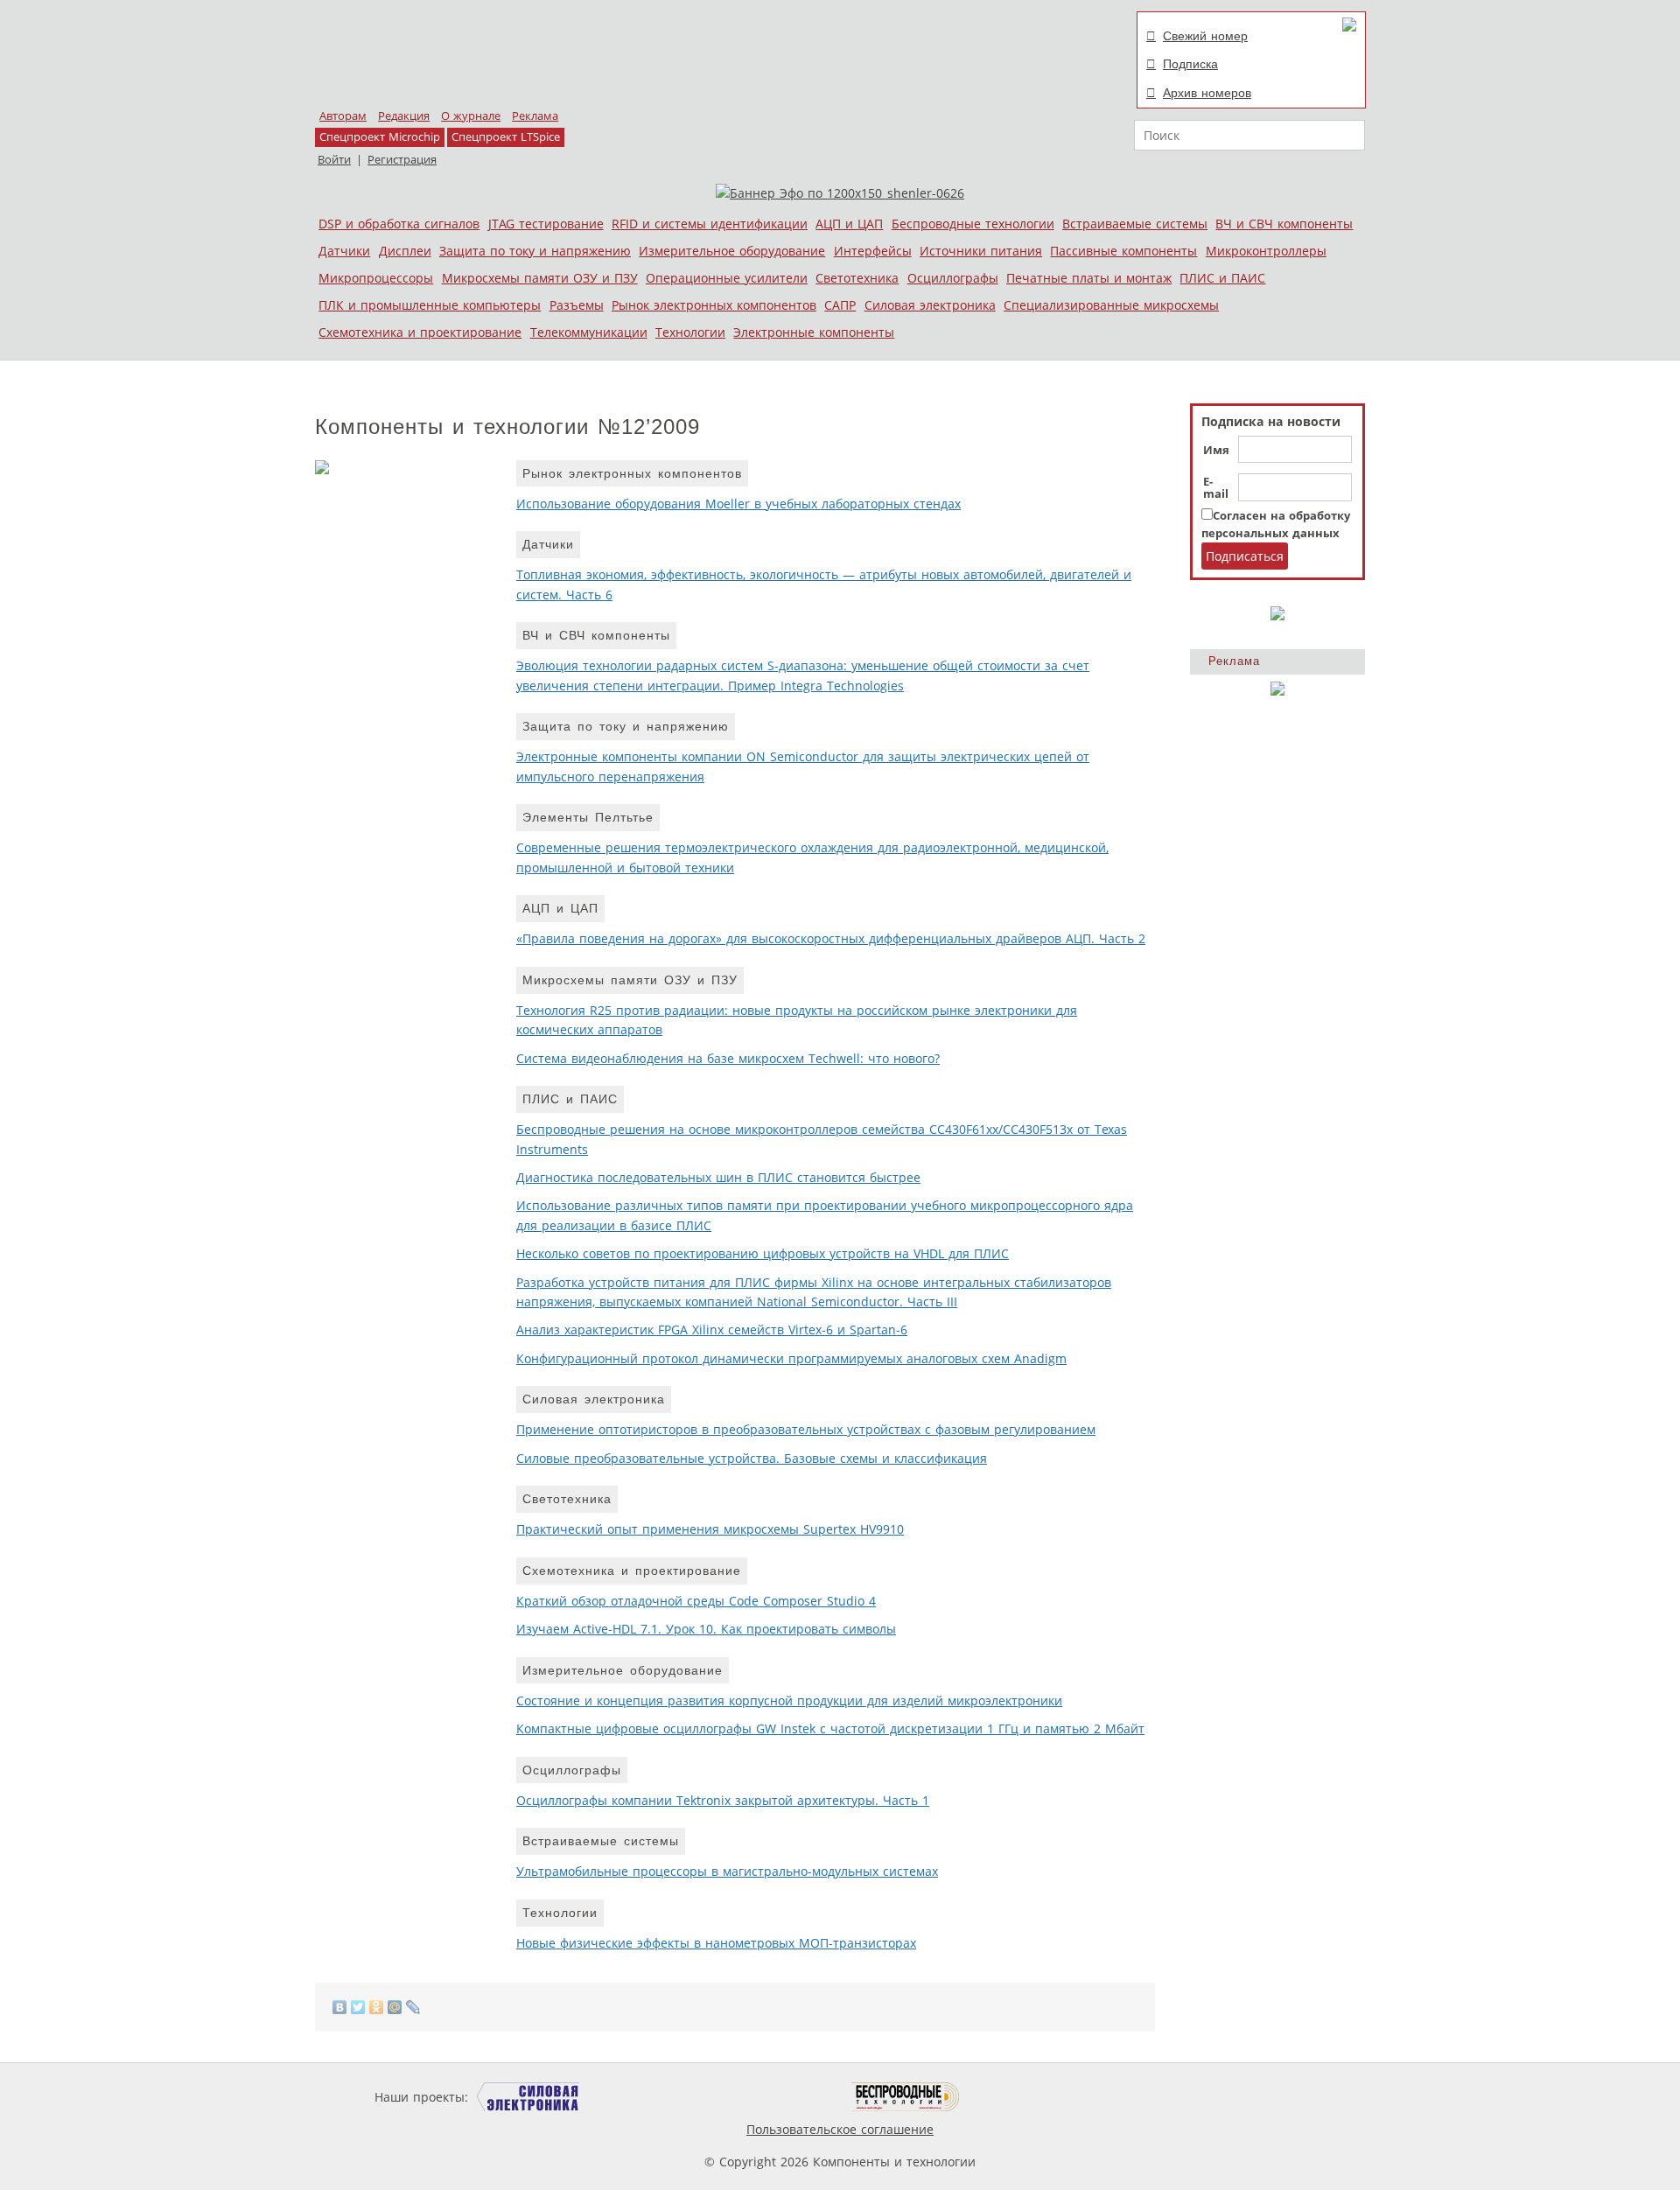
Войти (334, 160)
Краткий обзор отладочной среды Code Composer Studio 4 (696, 1601)
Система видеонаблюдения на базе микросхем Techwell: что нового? (728, 1058)
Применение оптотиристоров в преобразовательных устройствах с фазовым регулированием (806, 1429)
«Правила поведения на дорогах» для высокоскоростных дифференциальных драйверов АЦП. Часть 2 (831, 938)
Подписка (1190, 64)
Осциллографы (953, 278)
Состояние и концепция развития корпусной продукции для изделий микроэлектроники (789, 1700)
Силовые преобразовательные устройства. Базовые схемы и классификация (752, 1458)
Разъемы (577, 305)
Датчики (344, 251)
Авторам (343, 116)
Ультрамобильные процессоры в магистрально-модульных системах (727, 1871)
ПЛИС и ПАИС (1222, 278)
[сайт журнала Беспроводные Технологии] (906, 2097)
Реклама (535, 116)
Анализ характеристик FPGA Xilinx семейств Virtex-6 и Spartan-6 (712, 1329)
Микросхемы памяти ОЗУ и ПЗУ (540, 278)
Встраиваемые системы (1135, 224)
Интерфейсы (873, 251)
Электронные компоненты (814, 332)
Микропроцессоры (376, 278)
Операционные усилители (727, 278)
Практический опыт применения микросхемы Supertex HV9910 (710, 1529)
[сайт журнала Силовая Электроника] (528, 2097)
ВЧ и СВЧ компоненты (1284, 224)
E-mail (1216, 488)
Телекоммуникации (589, 332)
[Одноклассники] (377, 2007)
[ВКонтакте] (340, 2007)
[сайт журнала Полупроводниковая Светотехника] (769, 2097)
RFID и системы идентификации (710, 224)
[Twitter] (358, 2007)
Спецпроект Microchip (380, 137)
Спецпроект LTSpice (506, 137)
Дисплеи (405, 251)
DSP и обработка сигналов (399, 224)
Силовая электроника (930, 305)
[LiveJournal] (413, 2007)
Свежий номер (1205, 36)
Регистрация (402, 160)
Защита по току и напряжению (535, 251)
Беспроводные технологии (973, 224)
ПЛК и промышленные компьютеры (430, 305)
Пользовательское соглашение (840, 2129)
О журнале (471, 116)
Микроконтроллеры (1266, 251)
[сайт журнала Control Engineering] (1022, 2097)
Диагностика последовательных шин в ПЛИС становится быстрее (718, 1177)
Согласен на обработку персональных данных (1276, 525)
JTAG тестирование (546, 224)
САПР (840, 305)
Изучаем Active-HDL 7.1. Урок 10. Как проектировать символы (706, 1629)
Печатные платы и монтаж (1089, 278)
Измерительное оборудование (732, 251)
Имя (1216, 451)
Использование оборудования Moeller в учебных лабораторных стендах (738, 504)
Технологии (690, 332)
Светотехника (857, 278)
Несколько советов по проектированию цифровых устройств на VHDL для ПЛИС (763, 1253)
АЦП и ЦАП (849, 224)
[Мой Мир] (395, 2007)
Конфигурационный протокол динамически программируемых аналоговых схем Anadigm (791, 1358)
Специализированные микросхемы (1111, 305)
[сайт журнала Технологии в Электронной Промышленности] (640, 2097)
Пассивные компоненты (1123, 251)
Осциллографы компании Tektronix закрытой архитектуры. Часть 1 (723, 1800)
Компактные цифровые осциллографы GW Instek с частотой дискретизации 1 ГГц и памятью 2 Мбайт (830, 1728)
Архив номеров (1207, 93)
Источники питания (981, 251)
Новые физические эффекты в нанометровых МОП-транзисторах (716, 1943)
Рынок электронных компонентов (714, 305)
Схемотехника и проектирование (420, 332)
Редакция (404, 116)
